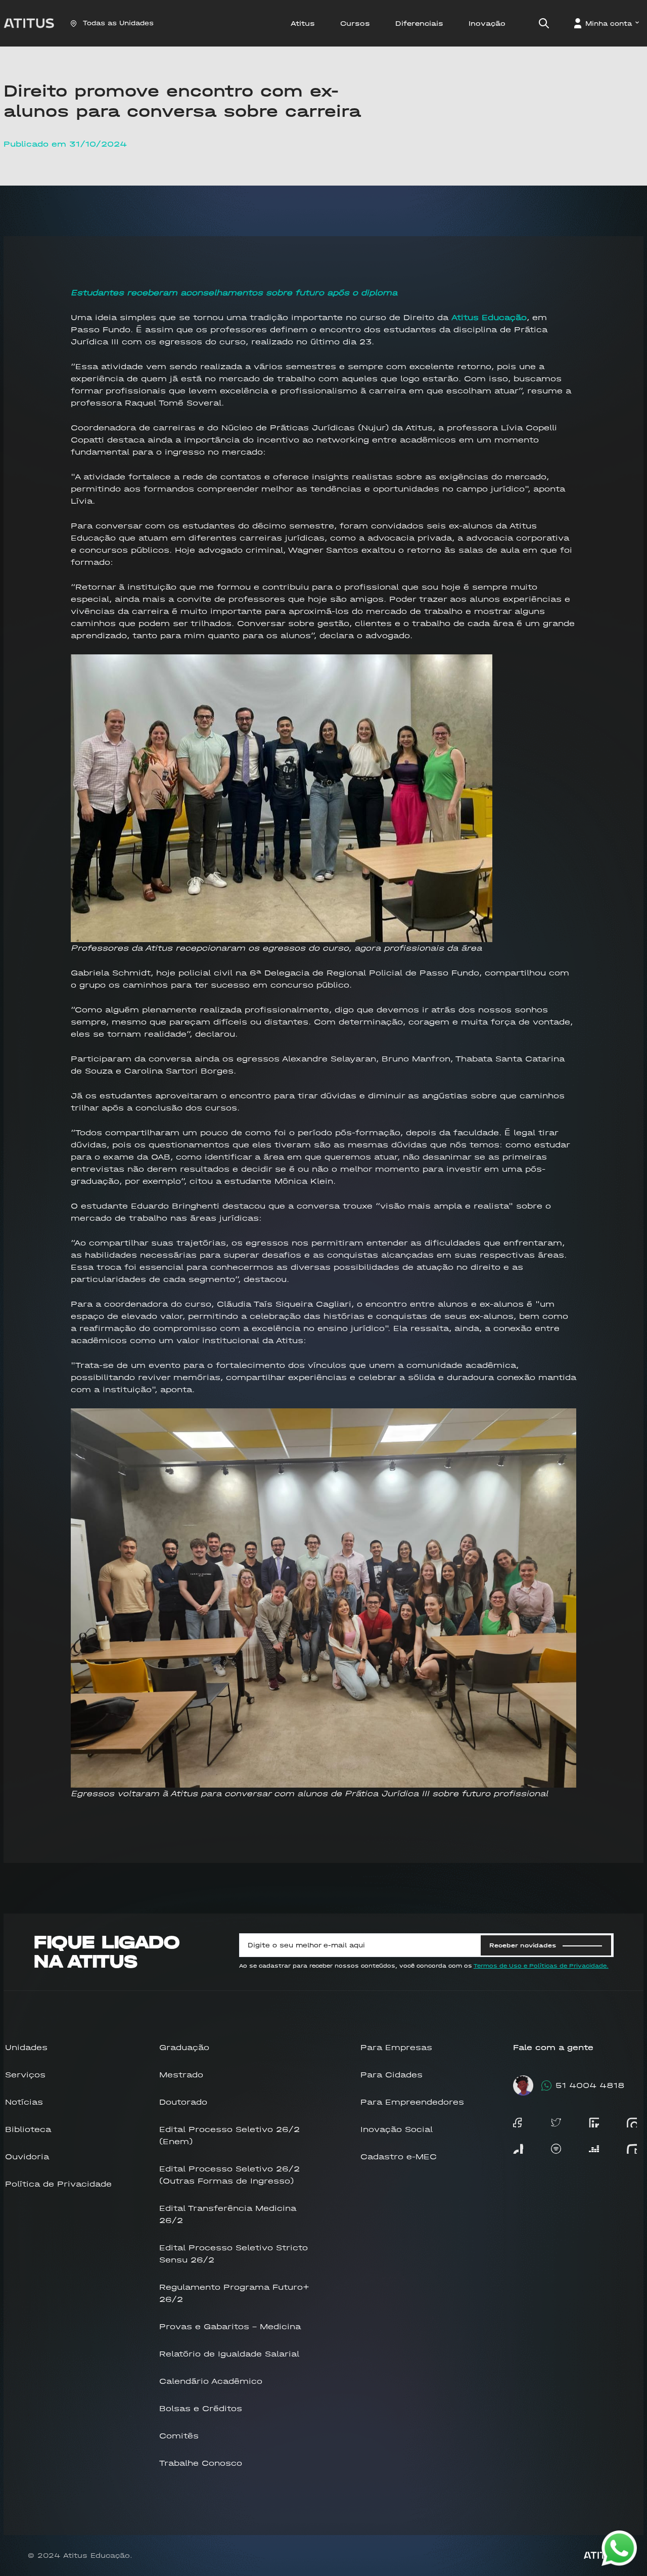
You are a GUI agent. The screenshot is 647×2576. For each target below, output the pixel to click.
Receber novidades (523, 1945)
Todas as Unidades (118, 23)
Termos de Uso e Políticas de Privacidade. (541, 1966)
